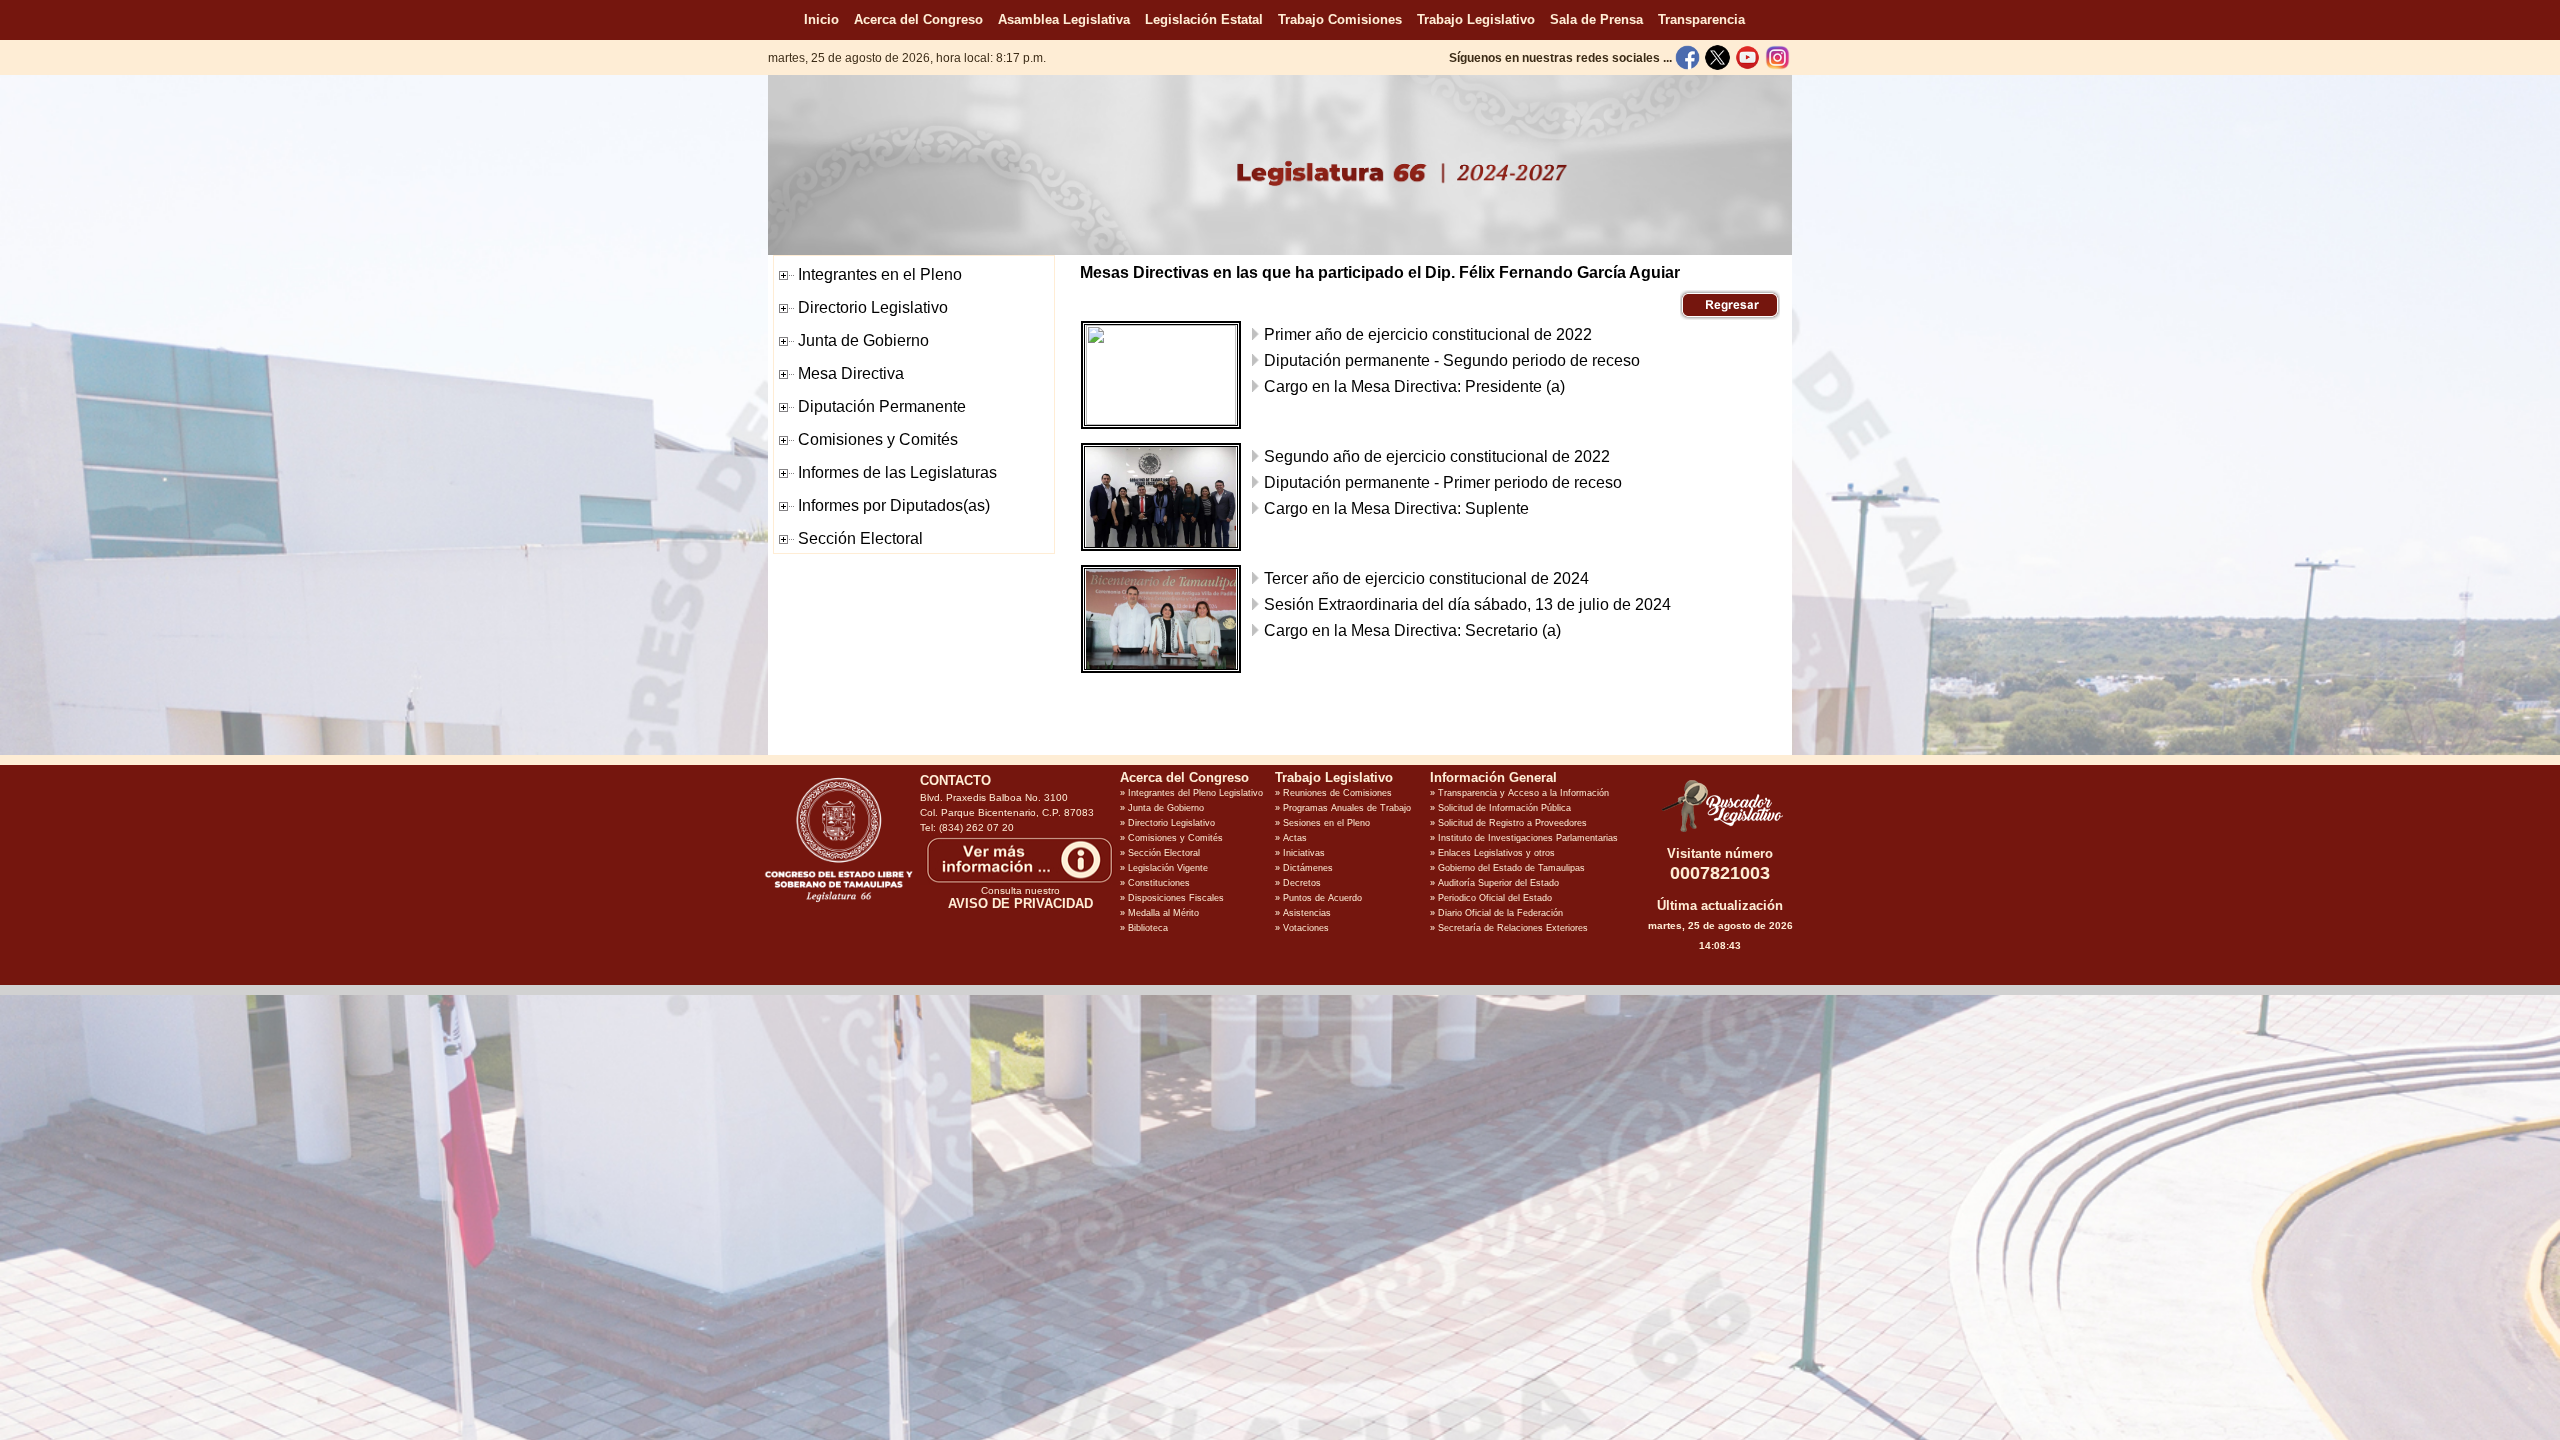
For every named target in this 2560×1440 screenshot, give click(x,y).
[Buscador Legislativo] (1720, 832)
